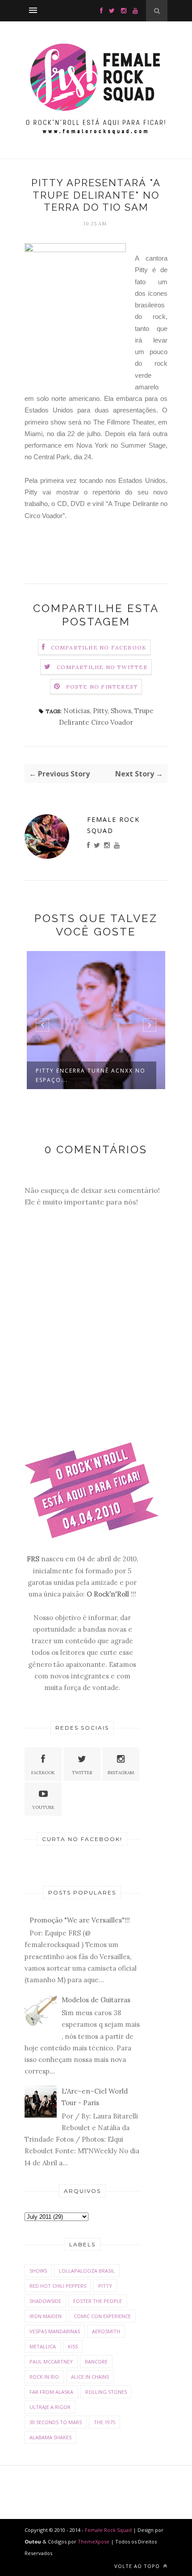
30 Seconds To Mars (56, 2422)
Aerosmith (106, 2331)
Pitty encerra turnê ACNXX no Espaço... (91, 1075)
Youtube (43, 1807)
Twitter (82, 1773)
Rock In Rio (44, 2377)
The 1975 (104, 2422)
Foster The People (98, 2301)
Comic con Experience (102, 2316)
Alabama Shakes (50, 2437)
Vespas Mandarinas (55, 2331)
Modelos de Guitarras (96, 2000)
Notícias (77, 711)
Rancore (96, 2362)
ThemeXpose (94, 2541)
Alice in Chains (90, 2377)
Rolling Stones (106, 2392)
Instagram (121, 1773)
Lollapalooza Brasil (87, 2271)
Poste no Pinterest (102, 687)
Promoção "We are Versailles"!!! (80, 1920)
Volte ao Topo (138, 2566)
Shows (121, 711)
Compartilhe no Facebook (99, 647)
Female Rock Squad (113, 825)
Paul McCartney (51, 2362)
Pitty (100, 711)
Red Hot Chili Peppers (58, 2286)
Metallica (43, 2346)
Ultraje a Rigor (50, 2407)
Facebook (43, 1773)
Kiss (73, 2346)
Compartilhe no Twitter (102, 667)
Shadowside (45, 2301)
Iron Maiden (46, 2316)
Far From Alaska (51, 2392)
